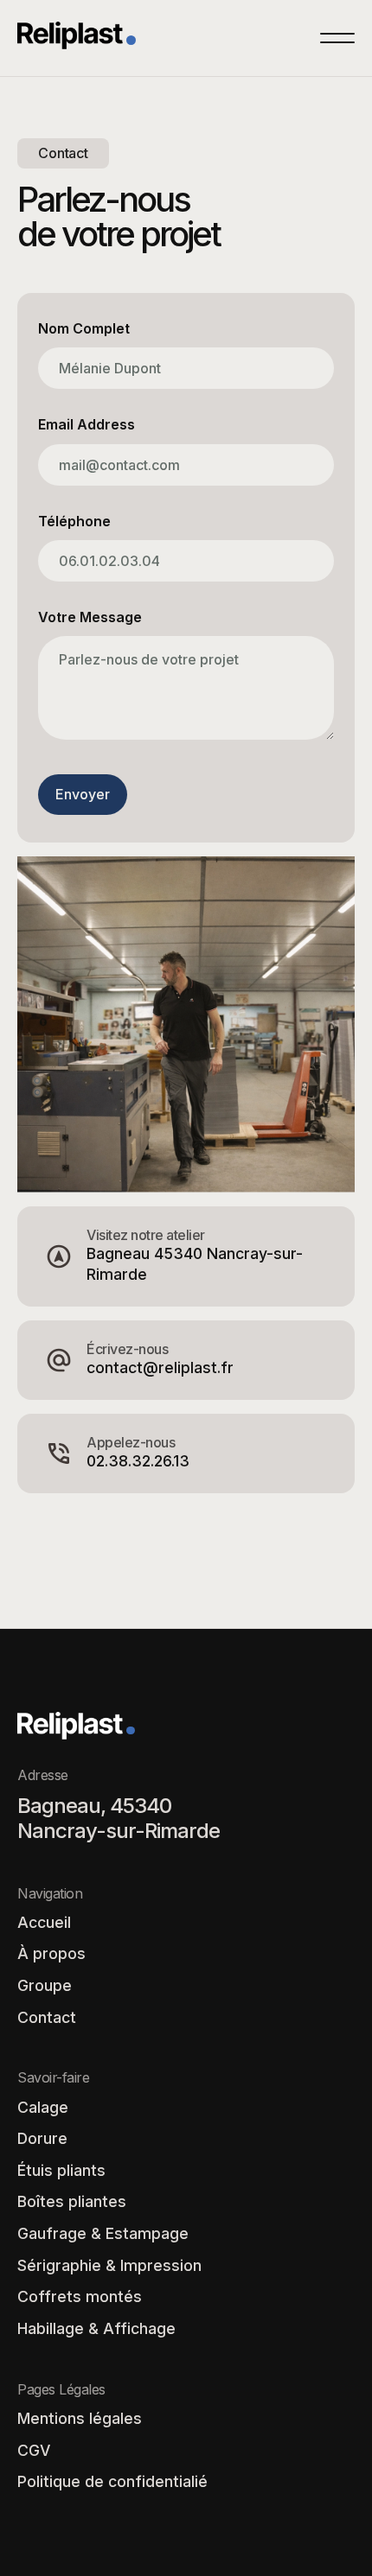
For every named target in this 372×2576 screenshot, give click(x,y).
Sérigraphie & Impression (109, 2265)
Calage (43, 2107)
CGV (34, 2450)
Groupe (45, 1985)
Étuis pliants (61, 2170)
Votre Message (90, 617)
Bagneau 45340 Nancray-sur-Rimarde (195, 1264)
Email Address (87, 425)
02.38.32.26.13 (138, 1461)
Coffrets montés (80, 2296)
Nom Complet (84, 329)
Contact (47, 2017)
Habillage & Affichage (96, 2328)
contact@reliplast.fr (160, 1368)
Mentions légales (80, 2418)
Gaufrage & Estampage (103, 2233)
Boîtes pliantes (72, 2201)
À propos (51, 1953)
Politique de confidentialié (112, 2481)
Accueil (44, 1922)
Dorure (42, 2138)
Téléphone (74, 522)
